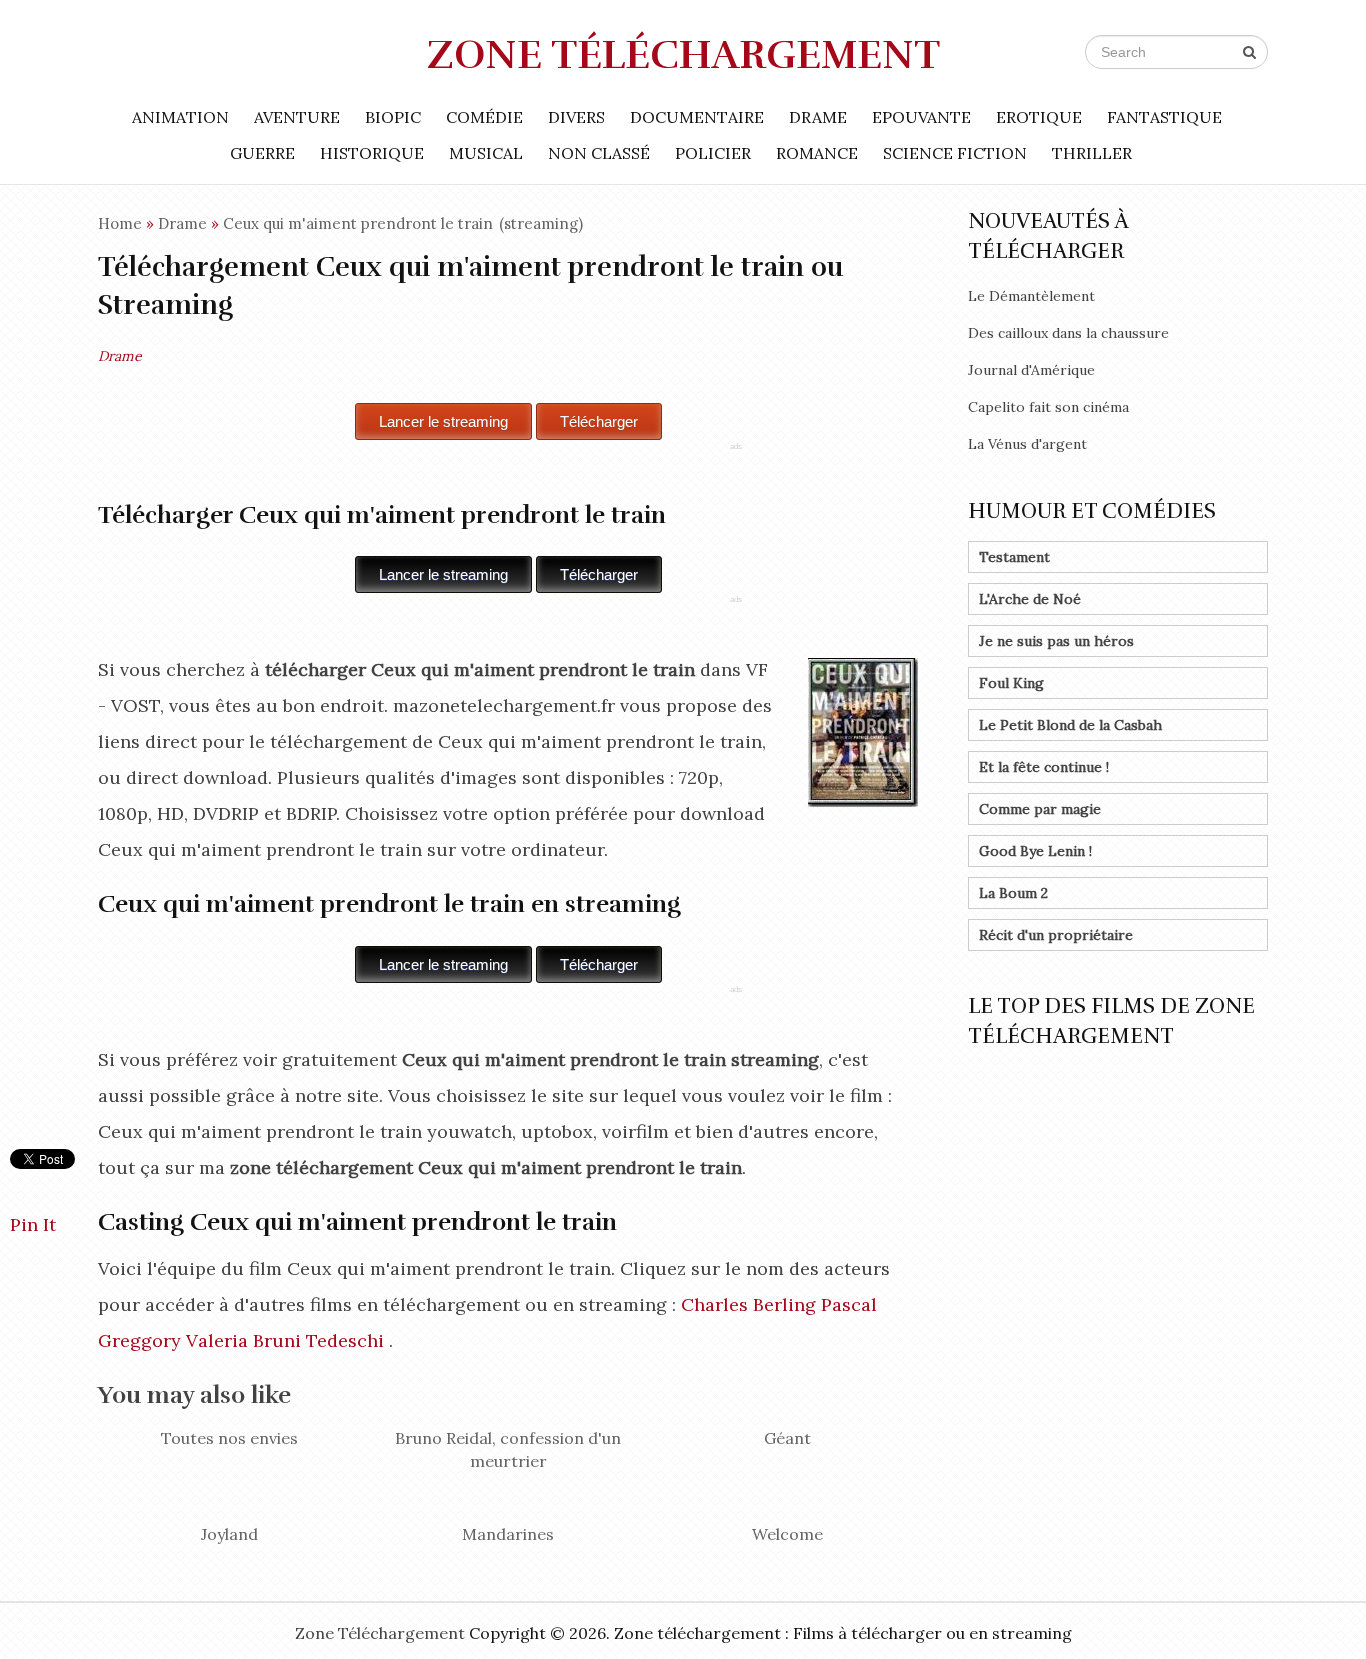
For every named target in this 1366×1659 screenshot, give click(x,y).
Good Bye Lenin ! (1035, 851)
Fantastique (1164, 117)
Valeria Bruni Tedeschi (285, 1340)
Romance (817, 153)
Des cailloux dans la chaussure (1068, 333)
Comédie (484, 117)
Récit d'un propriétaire (1056, 935)
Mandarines (508, 1534)
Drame (818, 117)
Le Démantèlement (1031, 296)
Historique (372, 153)
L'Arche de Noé (1030, 599)
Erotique (1039, 117)
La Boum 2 (1013, 893)
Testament (1014, 557)
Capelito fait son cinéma (1048, 407)
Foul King (1011, 683)
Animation (180, 117)
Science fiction (955, 153)
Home (120, 223)
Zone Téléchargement (683, 55)
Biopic (393, 117)
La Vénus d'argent (1027, 444)
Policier (713, 153)
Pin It (33, 1224)
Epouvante (921, 117)
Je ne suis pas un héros (1056, 641)
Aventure (297, 117)
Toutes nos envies (229, 1438)
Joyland (229, 1534)
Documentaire (697, 117)
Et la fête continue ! (1044, 767)
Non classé (599, 153)
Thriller (1092, 153)
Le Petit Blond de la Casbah (1070, 725)
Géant (787, 1438)
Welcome (787, 1534)
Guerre (262, 153)
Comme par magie (1040, 809)
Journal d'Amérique (1031, 370)
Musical (486, 153)
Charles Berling (748, 1304)
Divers (576, 117)
